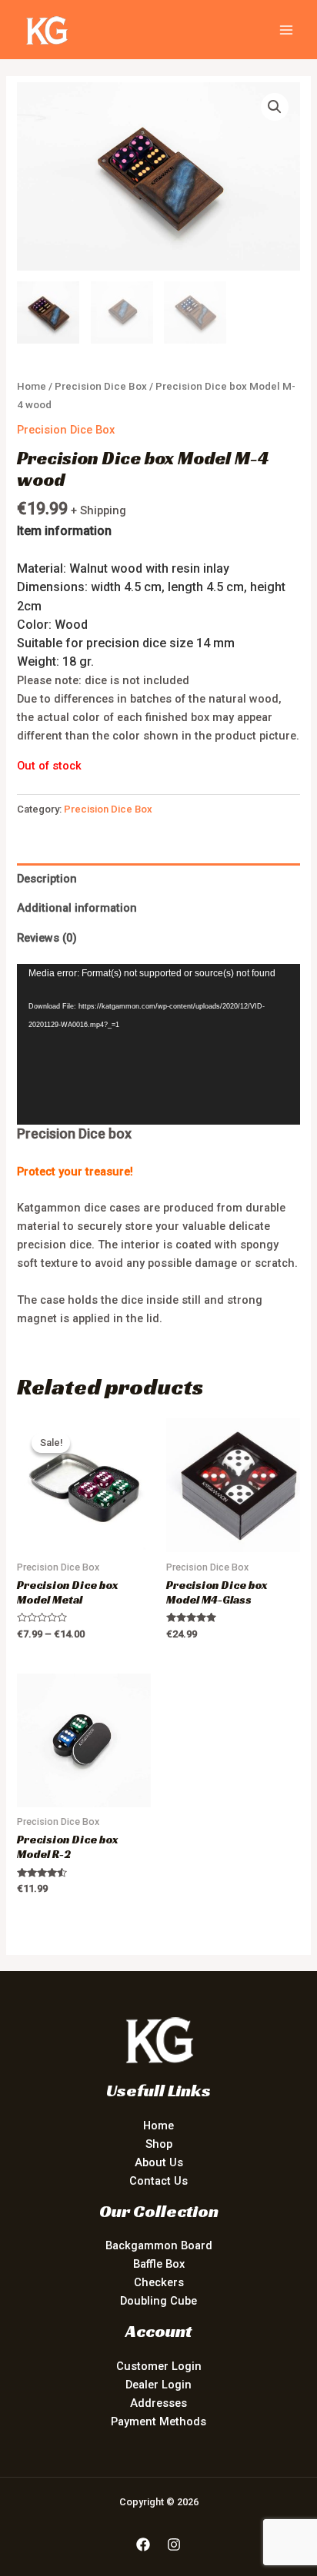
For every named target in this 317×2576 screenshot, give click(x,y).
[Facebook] (143, 2544)
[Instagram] (174, 2544)
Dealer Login (158, 2385)
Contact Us (158, 2181)
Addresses (158, 2403)
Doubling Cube (158, 2301)
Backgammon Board (159, 2245)
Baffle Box (159, 2264)
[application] (158, 1045)
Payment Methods (158, 2421)
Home (32, 386)
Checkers (159, 2282)
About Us (159, 2162)
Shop (159, 2144)
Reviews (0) (47, 938)
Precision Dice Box (101, 386)
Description (47, 879)
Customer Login (159, 2366)
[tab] (158, 878)
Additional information (77, 908)
